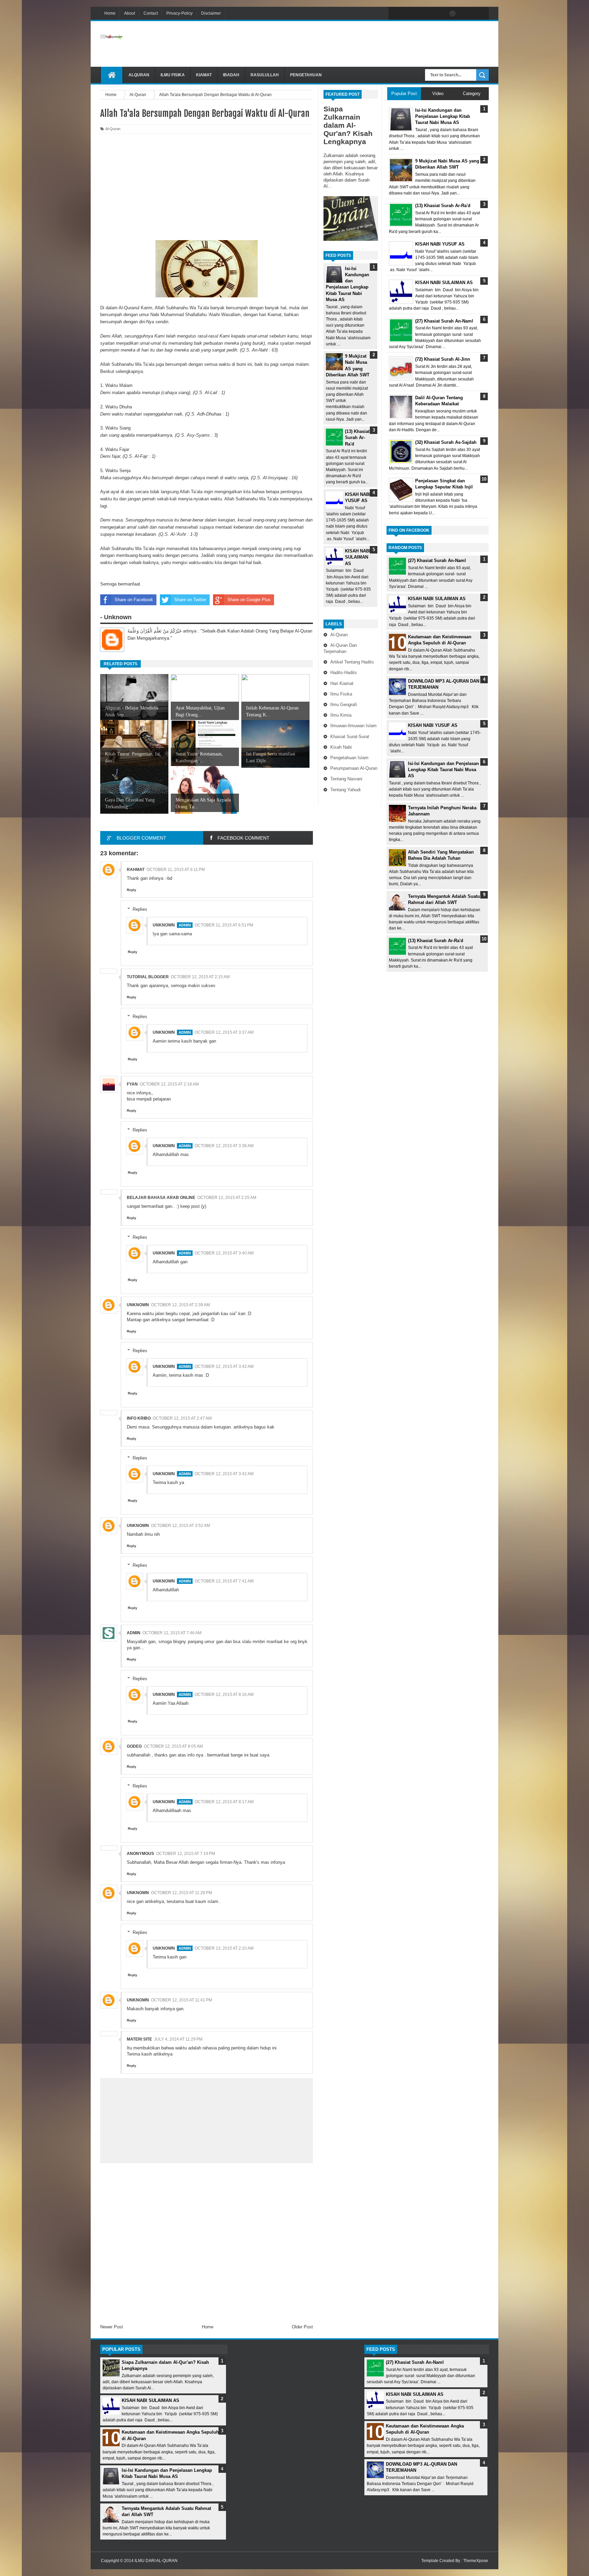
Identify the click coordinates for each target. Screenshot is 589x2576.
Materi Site (139, 2039)
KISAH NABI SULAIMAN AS (358, 557)
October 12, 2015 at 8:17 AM (224, 1802)
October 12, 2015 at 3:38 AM (224, 1146)
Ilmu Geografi (344, 705)
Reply (132, 890)
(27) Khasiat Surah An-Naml (437, 560)
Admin (134, 1633)
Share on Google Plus (249, 600)
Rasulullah (265, 75)
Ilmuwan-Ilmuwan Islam (353, 726)
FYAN (132, 1084)
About (130, 13)
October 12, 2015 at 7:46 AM (172, 1633)
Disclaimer (211, 13)
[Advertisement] (365, 44)
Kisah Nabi (341, 747)
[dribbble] (453, 14)
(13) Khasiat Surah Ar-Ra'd (357, 438)
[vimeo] (424, 14)
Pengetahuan (306, 75)
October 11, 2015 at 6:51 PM (224, 925)
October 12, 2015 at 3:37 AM (224, 1032)
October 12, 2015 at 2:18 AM (169, 1084)
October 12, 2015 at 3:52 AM (180, 1526)
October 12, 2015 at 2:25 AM (227, 1198)
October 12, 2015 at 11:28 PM (182, 1893)
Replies (140, 909)
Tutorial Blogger (148, 977)
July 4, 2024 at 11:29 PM (178, 2039)
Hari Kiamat (342, 683)
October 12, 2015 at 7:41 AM (224, 1581)
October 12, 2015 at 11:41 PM (182, 2000)
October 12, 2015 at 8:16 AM (224, 1695)
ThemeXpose (476, 2561)
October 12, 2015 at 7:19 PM (186, 1854)
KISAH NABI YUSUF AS (433, 725)
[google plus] (481, 14)
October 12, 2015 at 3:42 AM (224, 1367)
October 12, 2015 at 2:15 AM (200, 977)
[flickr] (438, 14)
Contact (151, 13)
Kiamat (204, 75)
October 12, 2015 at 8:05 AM (173, 1746)
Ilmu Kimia (341, 715)
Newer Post (112, 2327)
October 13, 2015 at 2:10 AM (224, 1948)
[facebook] (395, 14)
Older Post (302, 2327)
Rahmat (136, 870)
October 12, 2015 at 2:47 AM (182, 1418)
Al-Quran (339, 635)
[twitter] (410, 14)
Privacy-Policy (179, 13)
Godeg (134, 1746)
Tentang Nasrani (346, 779)
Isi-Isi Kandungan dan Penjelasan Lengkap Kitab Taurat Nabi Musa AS (443, 770)
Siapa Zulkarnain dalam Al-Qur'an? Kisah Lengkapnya (348, 125)
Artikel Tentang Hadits (352, 662)
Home (110, 13)
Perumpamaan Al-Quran (354, 768)
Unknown (164, 925)
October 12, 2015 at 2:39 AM (180, 1305)
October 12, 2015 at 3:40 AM (224, 1253)
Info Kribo (139, 1418)
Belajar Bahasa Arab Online (161, 1198)
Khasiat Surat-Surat (350, 737)
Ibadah (231, 75)
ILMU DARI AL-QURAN (156, 2561)
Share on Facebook (134, 600)
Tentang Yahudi (345, 790)
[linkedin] (467, 14)
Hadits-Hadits (344, 673)
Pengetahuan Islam (349, 758)
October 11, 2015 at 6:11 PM (176, 870)
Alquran (139, 75)
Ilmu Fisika (173, 75)
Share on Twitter (190, 600)
